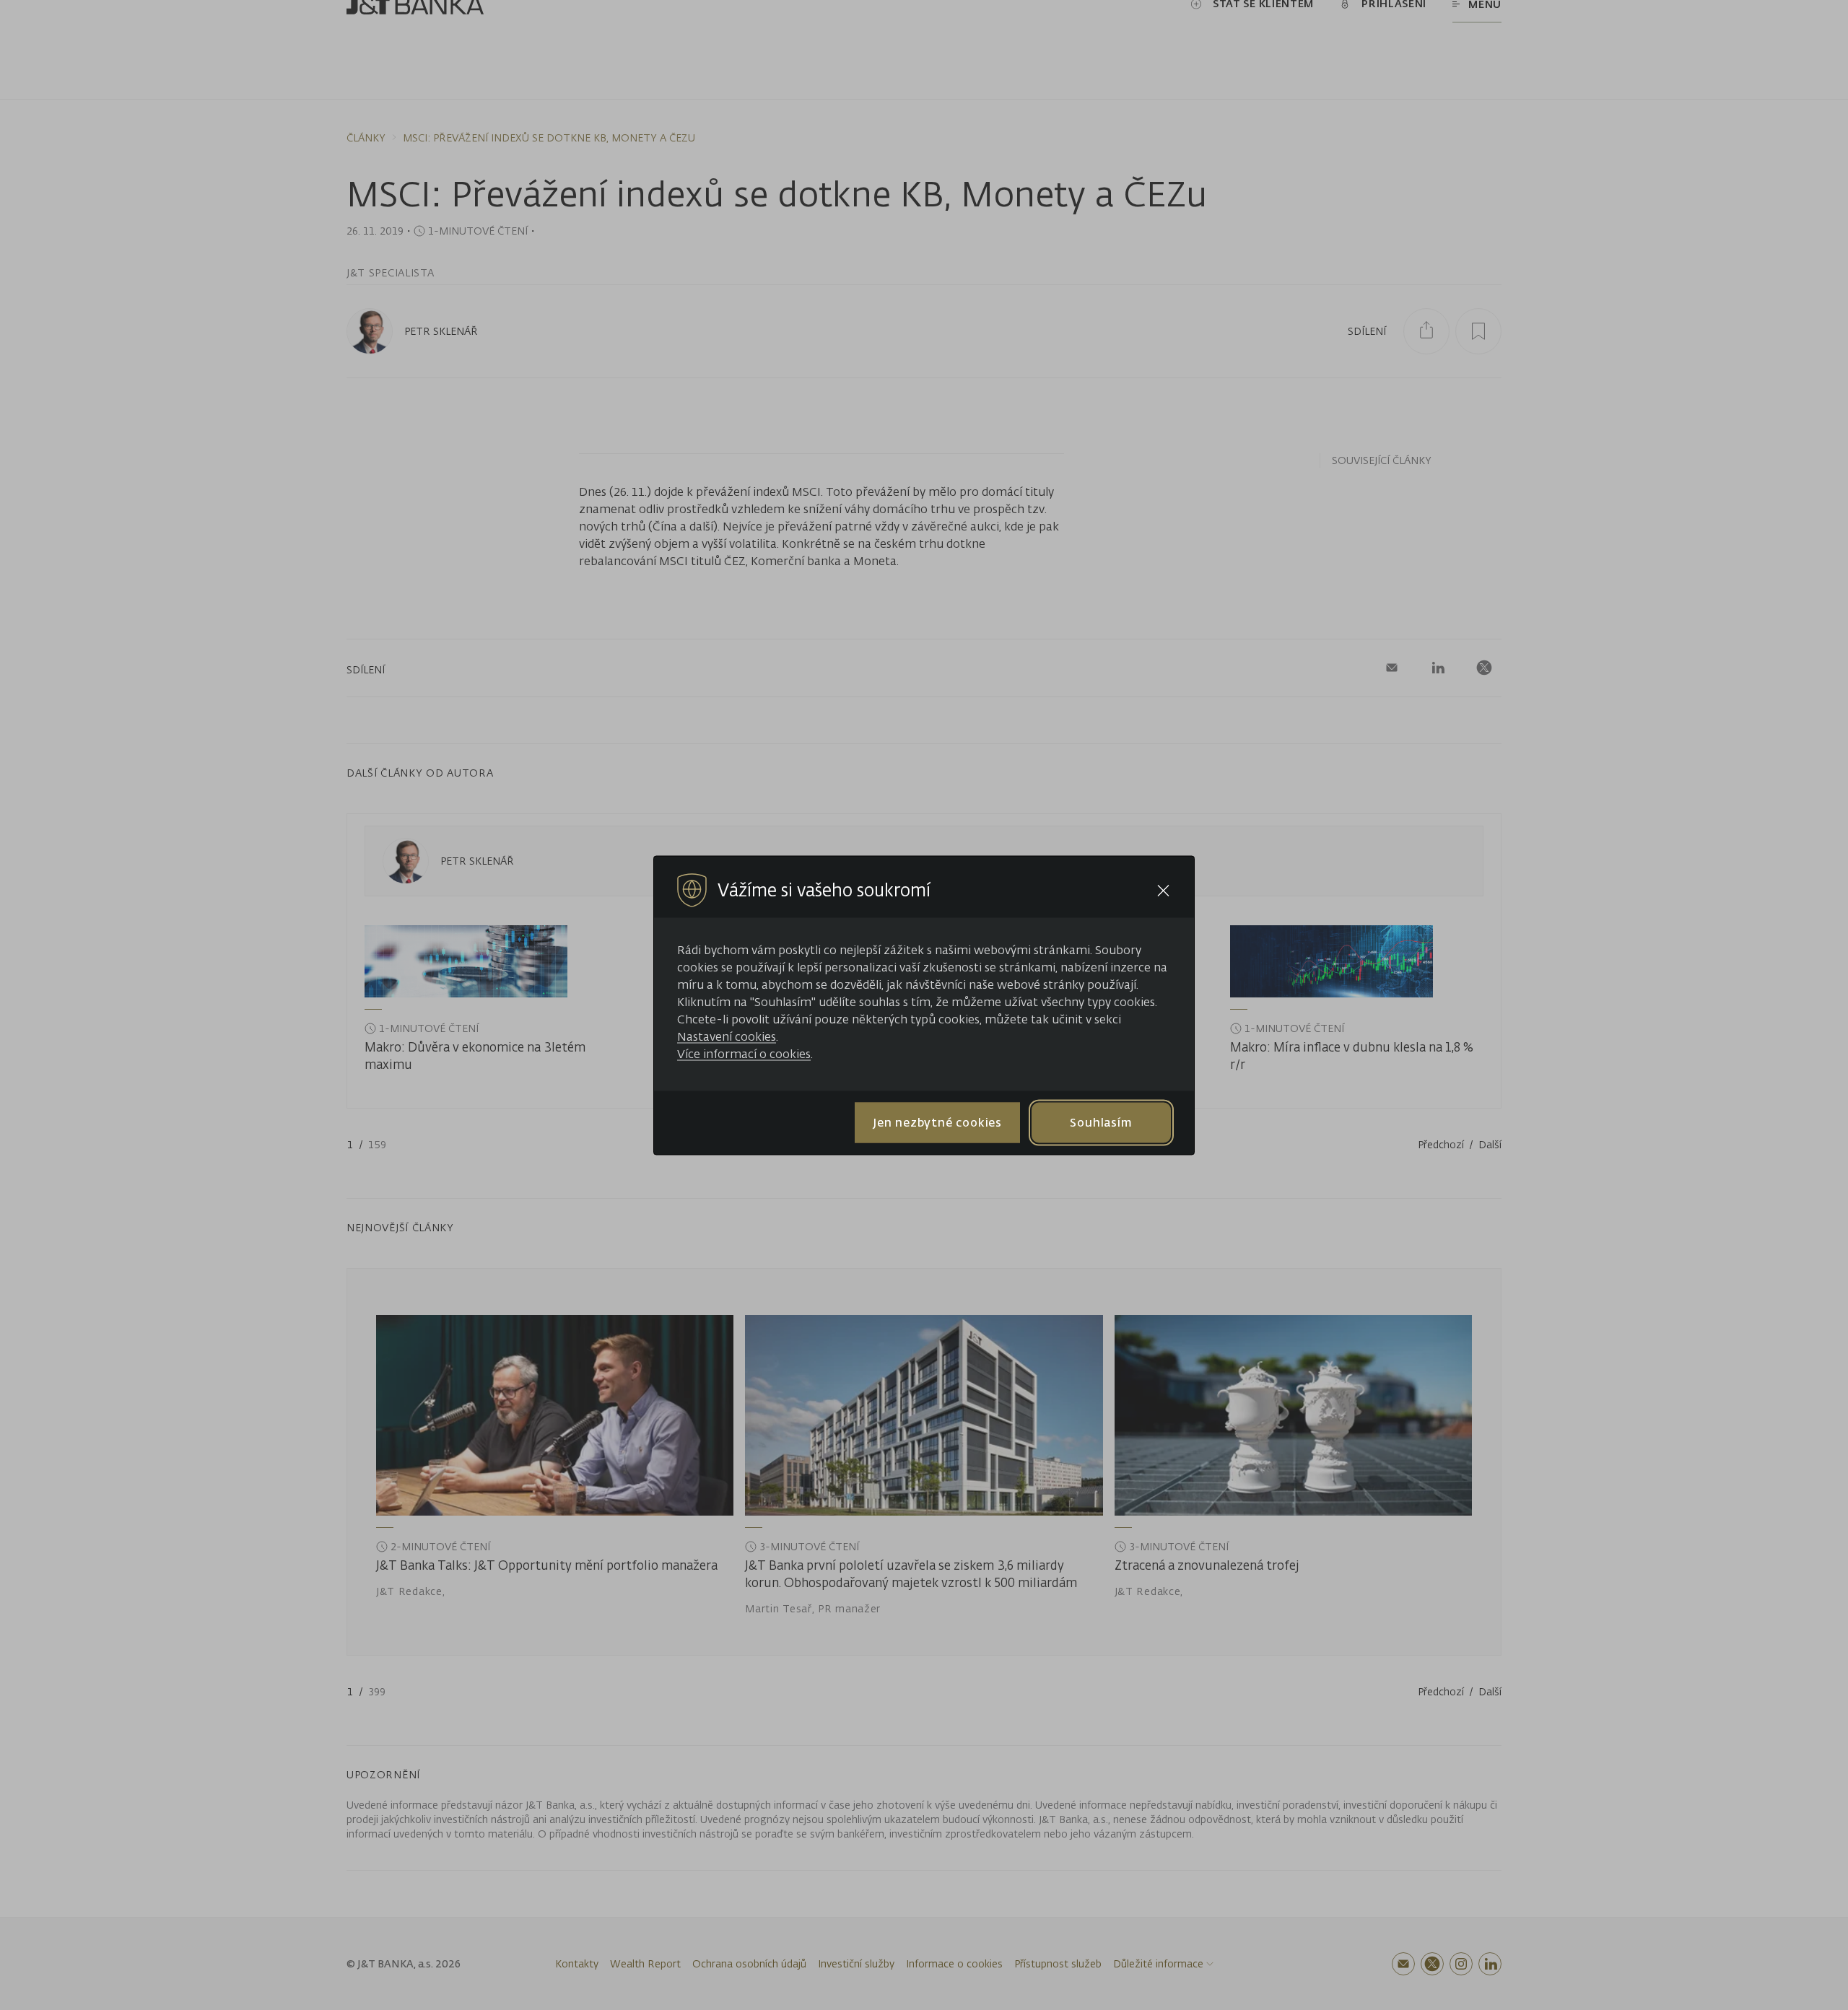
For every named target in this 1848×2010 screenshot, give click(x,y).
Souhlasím (1101, 1122)
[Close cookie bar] (1163, 890)
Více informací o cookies (744, 1053)
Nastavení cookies (727, 1036)
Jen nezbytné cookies (937, 1122)
